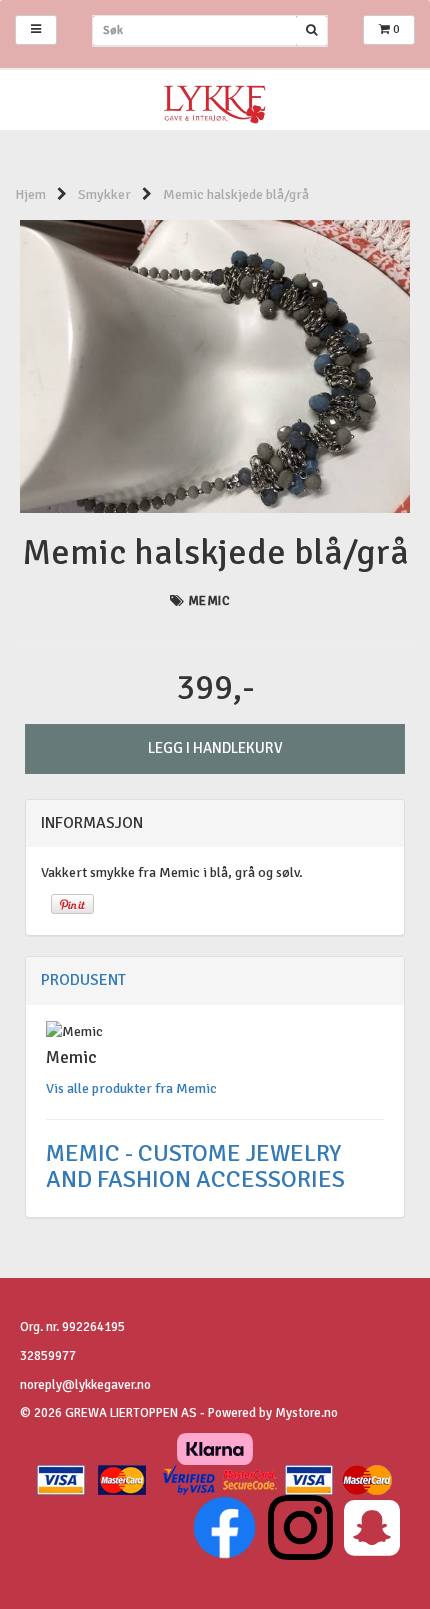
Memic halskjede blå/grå (236, 194)
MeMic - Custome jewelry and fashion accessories (198, 1166)
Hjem (30, 194)
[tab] (215, 824)
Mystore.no (306, 1413)
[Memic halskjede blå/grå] (215, 365)
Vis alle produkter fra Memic (131, 1088)
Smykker (104, 194)
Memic (209, 601)
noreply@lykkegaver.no (85, 1385)
